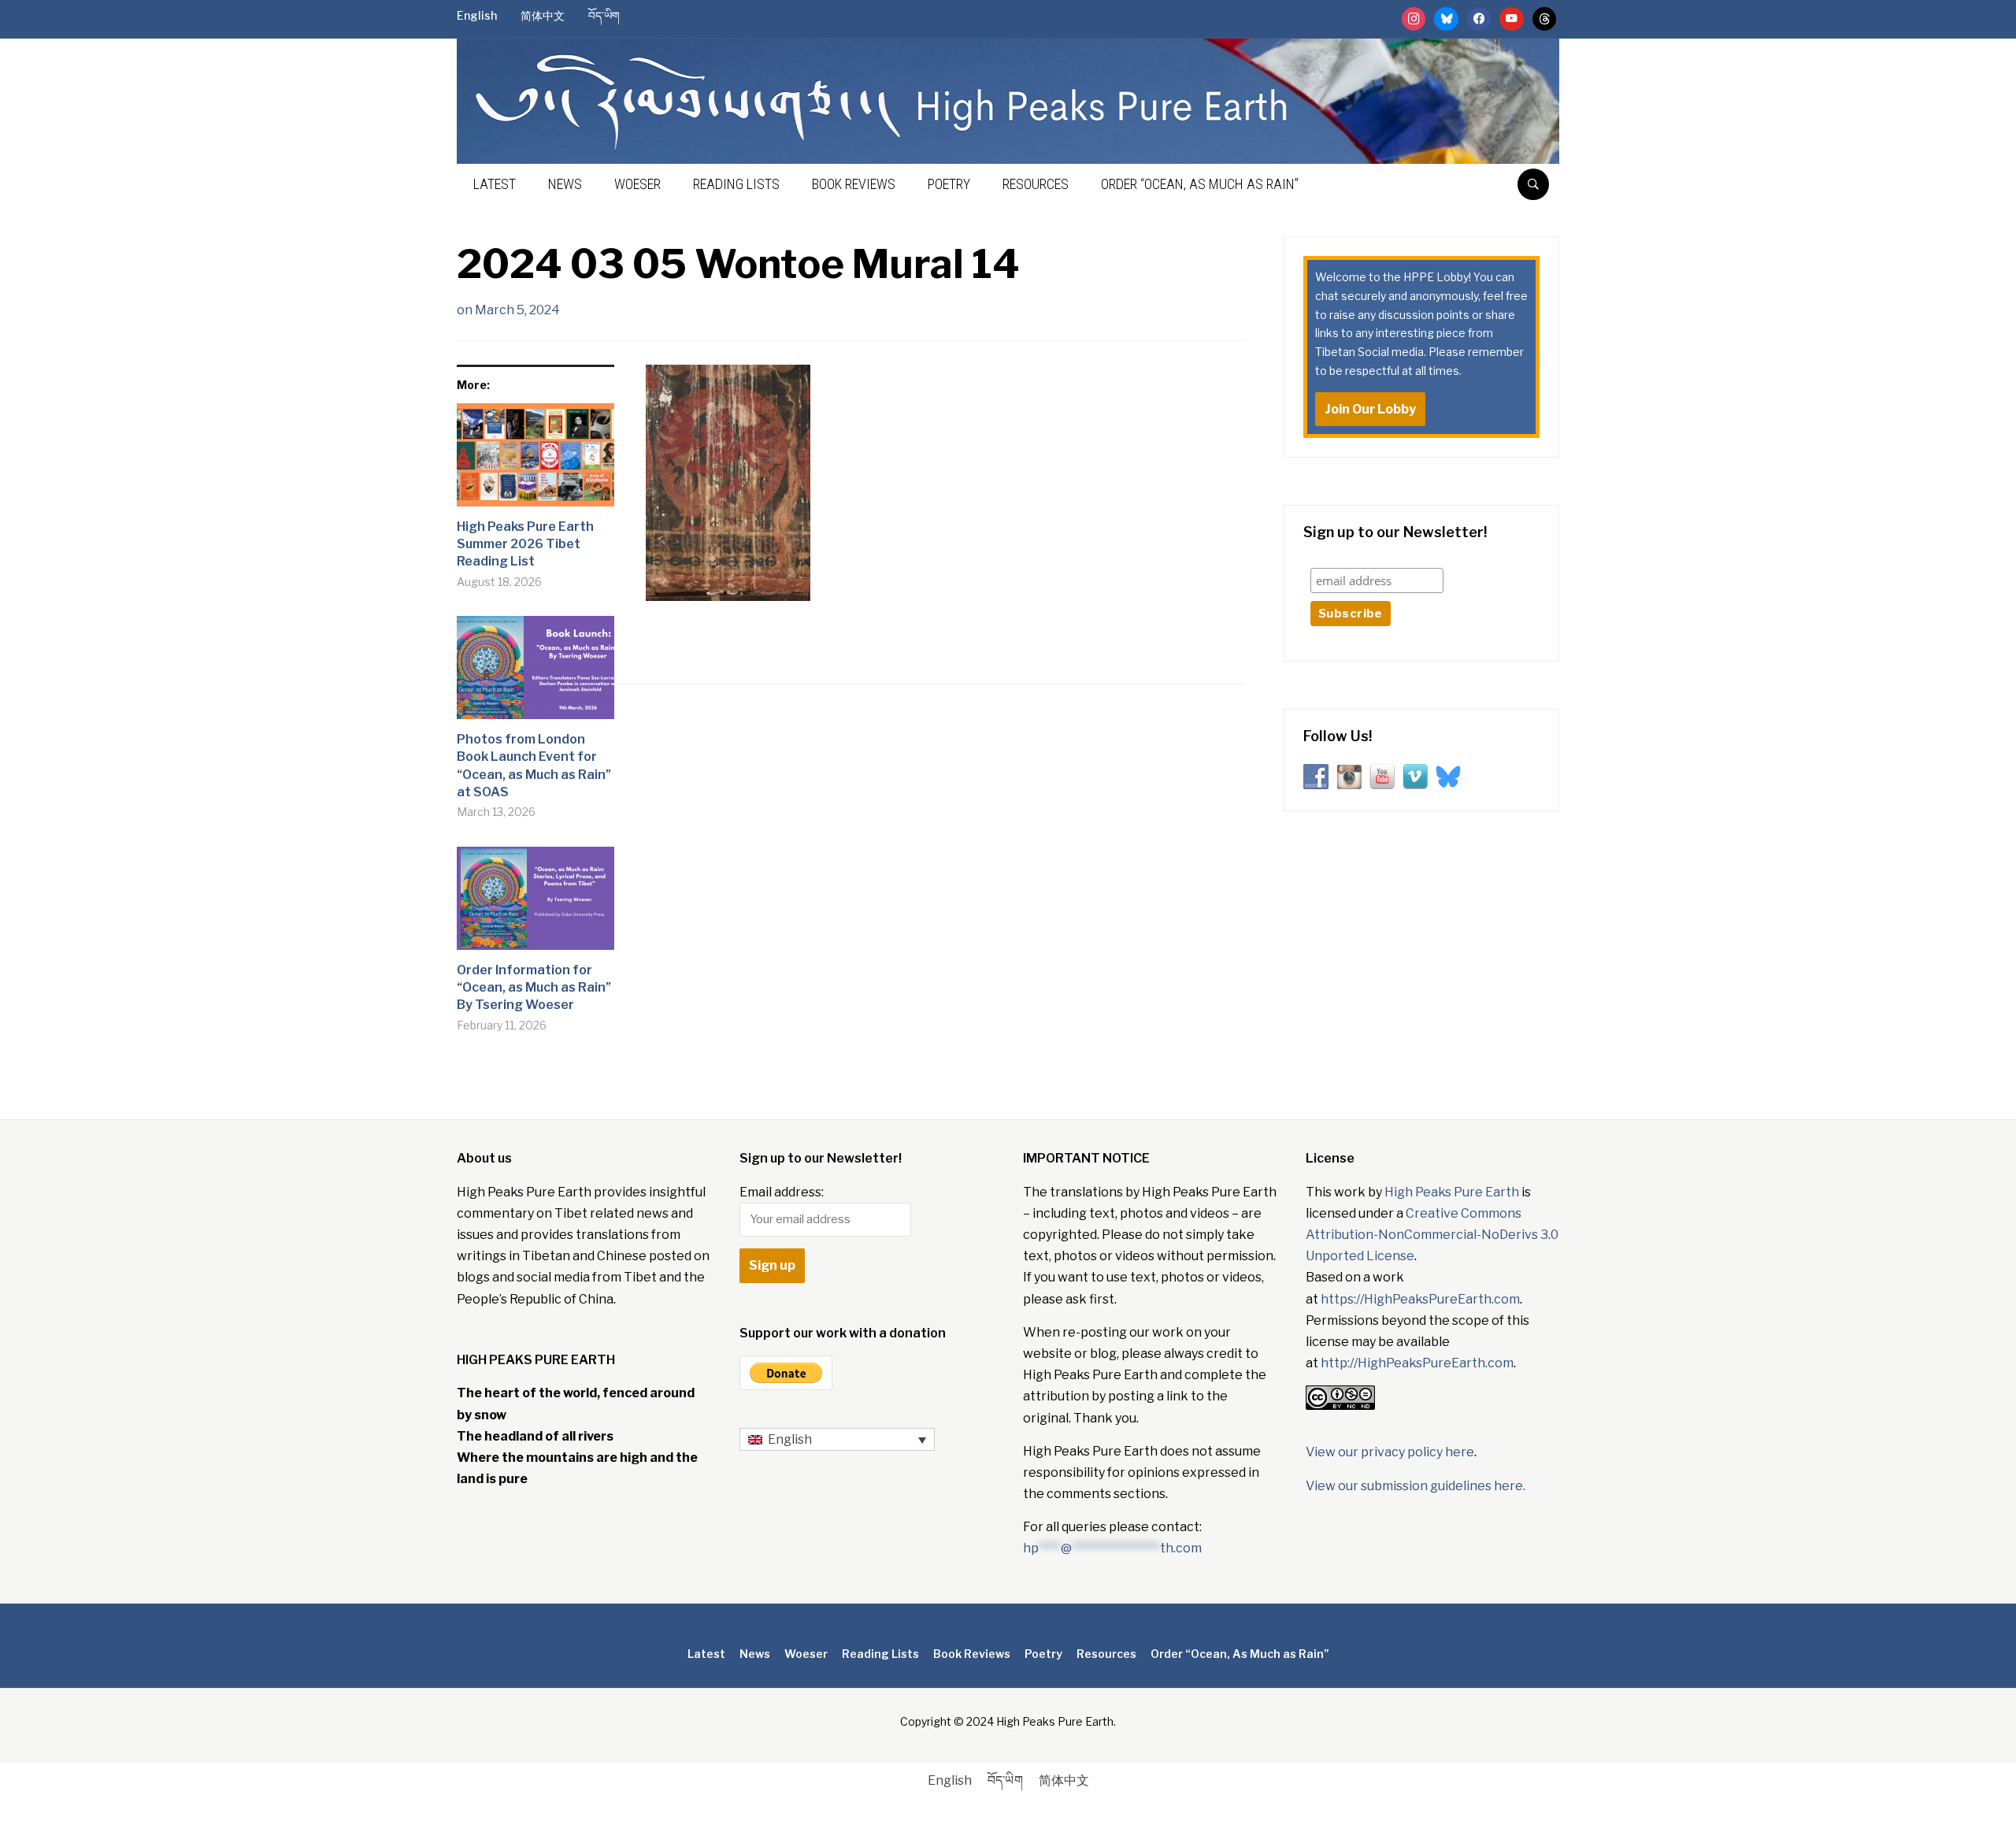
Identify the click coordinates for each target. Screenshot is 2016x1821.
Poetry (949, 184)
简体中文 (543, 15)
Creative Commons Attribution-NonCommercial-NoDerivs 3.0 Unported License (1432, 1235)
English (477, 15)
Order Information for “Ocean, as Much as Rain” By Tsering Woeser (534, 988)
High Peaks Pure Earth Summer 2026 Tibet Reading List (525, 544)
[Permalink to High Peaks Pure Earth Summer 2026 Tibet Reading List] (535, 461)
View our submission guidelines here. (1416, 1486)
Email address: (782, 1192)
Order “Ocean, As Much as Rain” (1200, 184)
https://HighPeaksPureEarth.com (1420, 1299)
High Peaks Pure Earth (1452, 1192)
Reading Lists (736, 184)
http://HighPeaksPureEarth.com (1417, 1363)
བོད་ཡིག (604, 15)
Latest (495, 184)
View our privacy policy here (1390, 1452)
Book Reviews (854, 184)
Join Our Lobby (1370, 409)
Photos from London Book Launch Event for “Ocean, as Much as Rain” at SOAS (534, 766)
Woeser (637, 184)
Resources (1036, 184)
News (565, 184)
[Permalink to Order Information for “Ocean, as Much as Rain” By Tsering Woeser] (535, 904)
